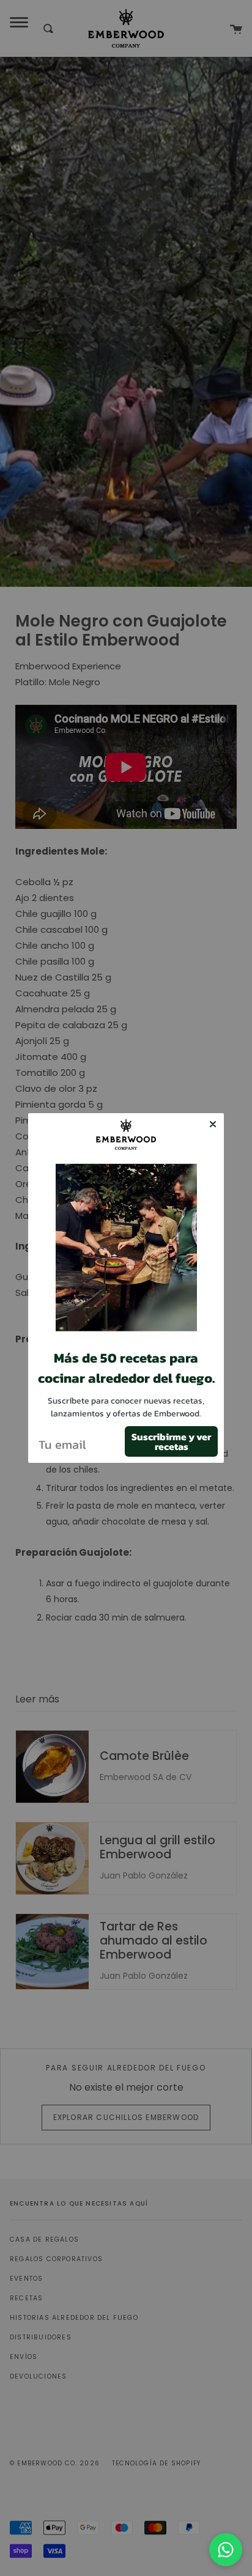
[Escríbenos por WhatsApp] (226, 2550)
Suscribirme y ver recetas (171, 1441)
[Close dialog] (213, 1124)
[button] (126, 1252)
